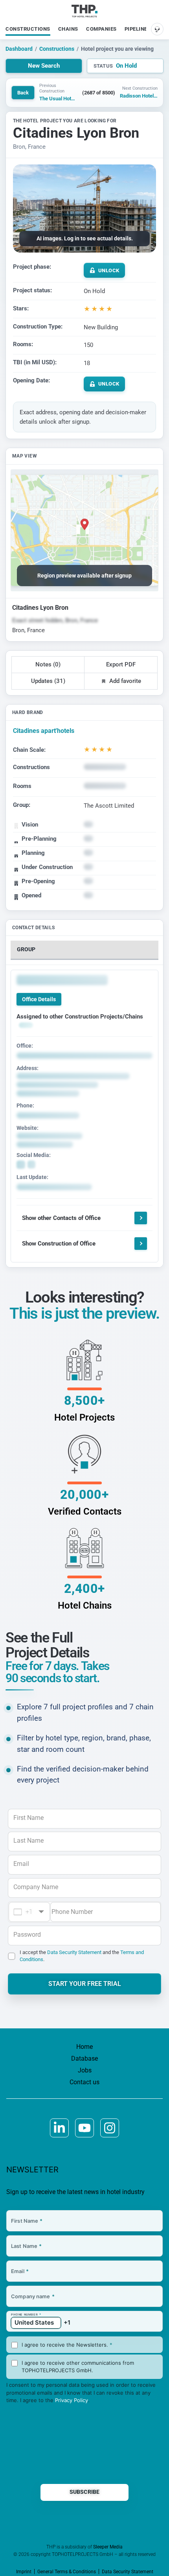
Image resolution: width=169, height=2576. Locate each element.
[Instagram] (110, 2128)
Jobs (85, 2070)
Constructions (28, 29)
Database (84, 2058)
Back (23, 93)
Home (84, 2047)
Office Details (39, 999)
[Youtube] (84, 2128)
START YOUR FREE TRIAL (85, 1984)
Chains (68, 29)
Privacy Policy (72, 2400)
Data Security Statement (74, 1952)
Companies (101, 29)
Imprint (24, 2572)
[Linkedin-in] (59, 2128)
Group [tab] (26, 949)
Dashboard (19, 49)
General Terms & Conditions (67, 2572)
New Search (44, 66)
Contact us (84, 2082)
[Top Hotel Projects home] (85, 11)
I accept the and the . (82, 1956)
